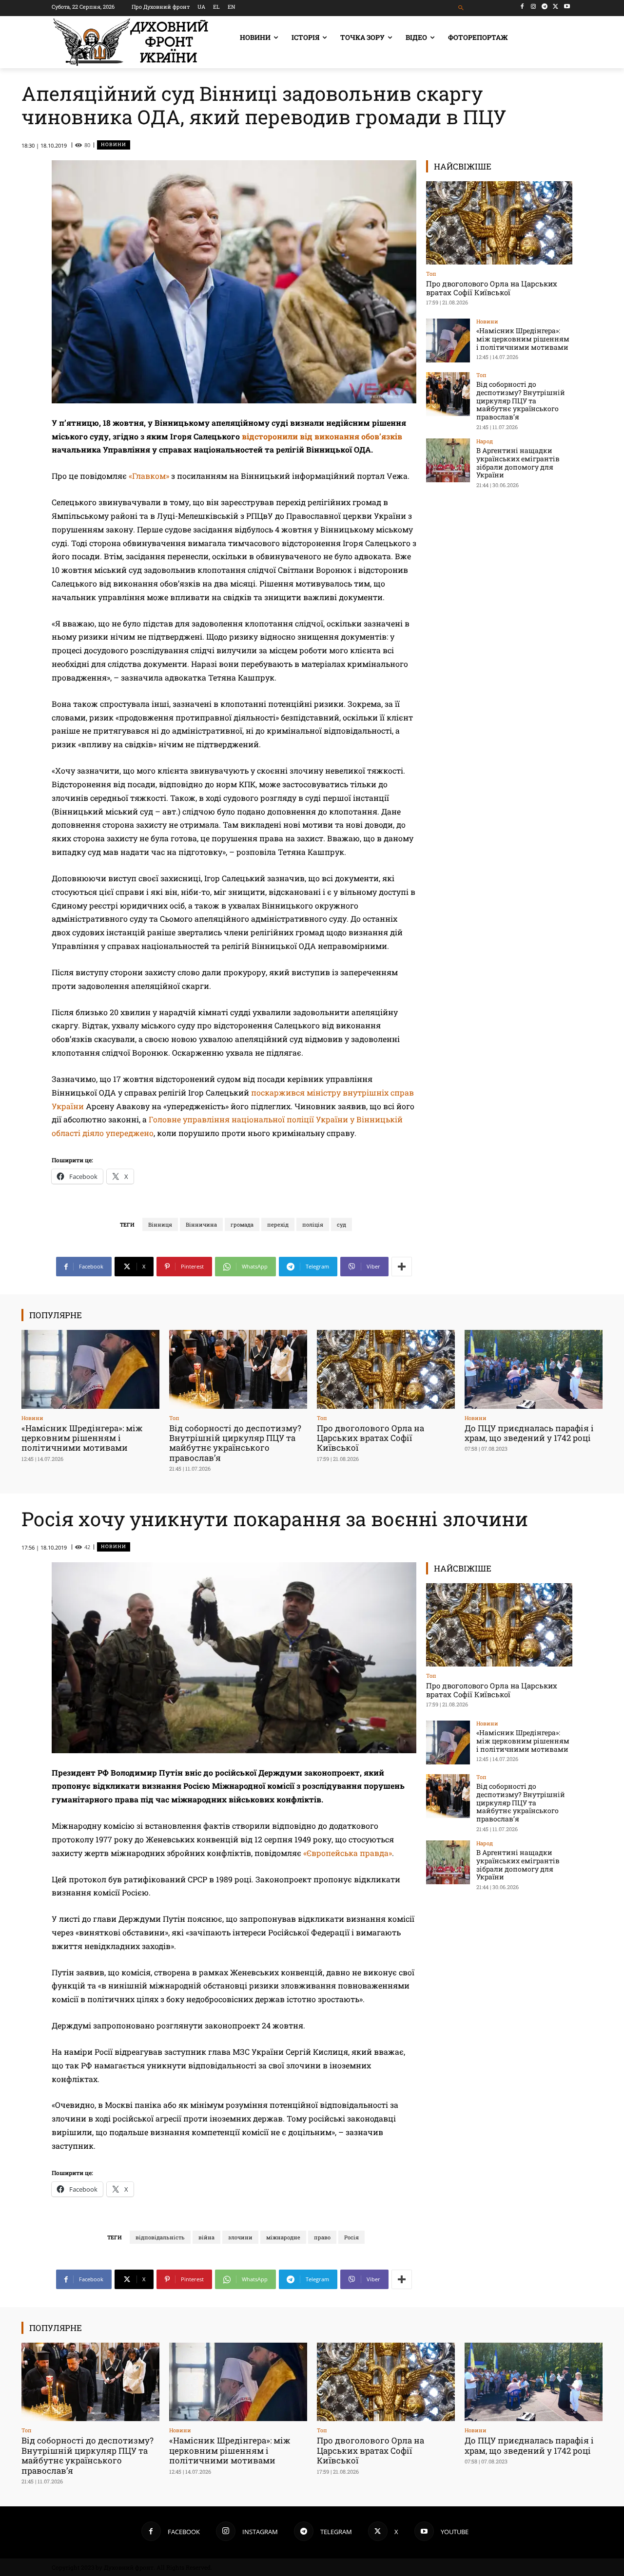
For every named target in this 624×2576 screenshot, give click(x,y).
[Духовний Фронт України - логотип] (131, 42)
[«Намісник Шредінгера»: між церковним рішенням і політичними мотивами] (448, 341)
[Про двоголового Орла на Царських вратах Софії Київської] (499, 223)
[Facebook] (522, 7)
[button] (461, 8)
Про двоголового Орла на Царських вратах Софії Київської (492, 288)
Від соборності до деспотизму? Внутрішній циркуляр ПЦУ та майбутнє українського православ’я (521, 400)
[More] (402, 1267)
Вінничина (201, 1224)
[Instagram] (534, 7)
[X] (556, 7)
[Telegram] (545, 7)
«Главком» (149, 476)
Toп (431, 274)
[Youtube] (567, 7)
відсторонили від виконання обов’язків (322, 436)
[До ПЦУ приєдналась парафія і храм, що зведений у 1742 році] (534, 1369)
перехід (278, 1224)
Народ (485, 441)
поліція (313, 1224)
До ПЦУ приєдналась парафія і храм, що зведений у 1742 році (529, 1433)
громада (242, 1224)
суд (341, 1224)
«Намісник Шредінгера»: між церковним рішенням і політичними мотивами (523, 339)
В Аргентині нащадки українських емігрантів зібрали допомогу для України (518, 463)
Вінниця (160, 1224)
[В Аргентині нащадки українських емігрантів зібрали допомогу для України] (448, 460)
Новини (114, 144)
